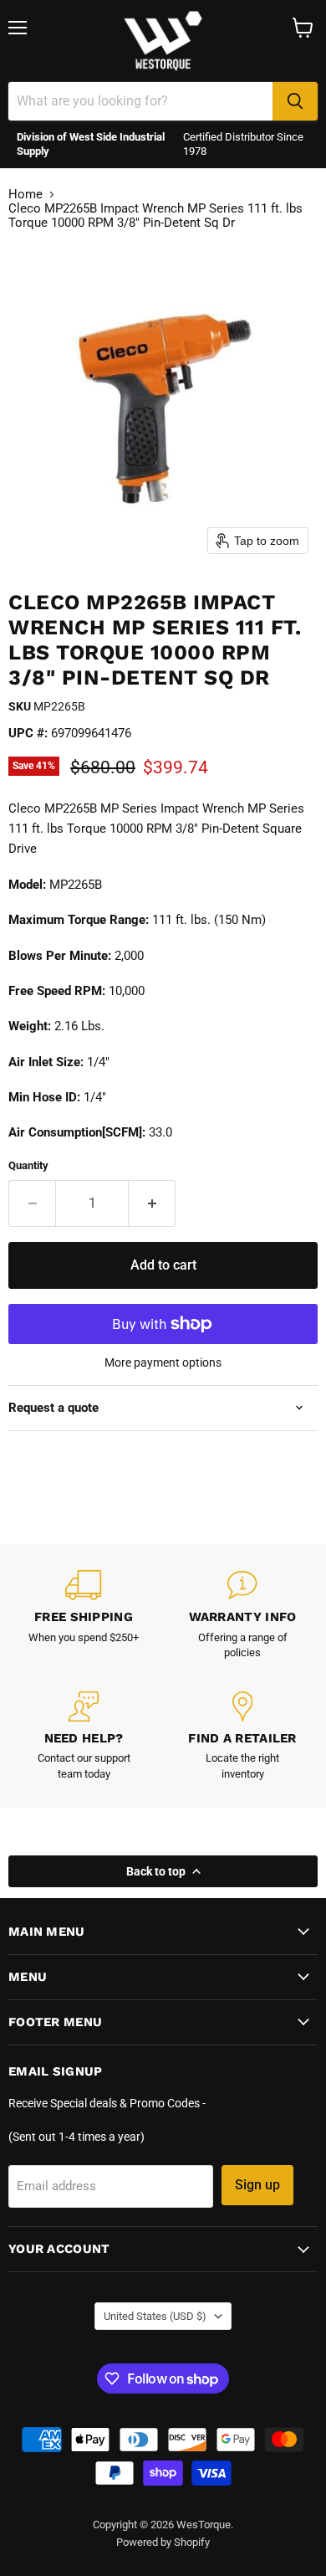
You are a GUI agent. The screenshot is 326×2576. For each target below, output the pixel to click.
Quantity (28, 1165)
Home (25, 195)
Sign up (257, 2185)
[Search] (295, 101)
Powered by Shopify (163, 2542)
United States (155, 2316)
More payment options (163, 1362)
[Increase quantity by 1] (152, 1203)
